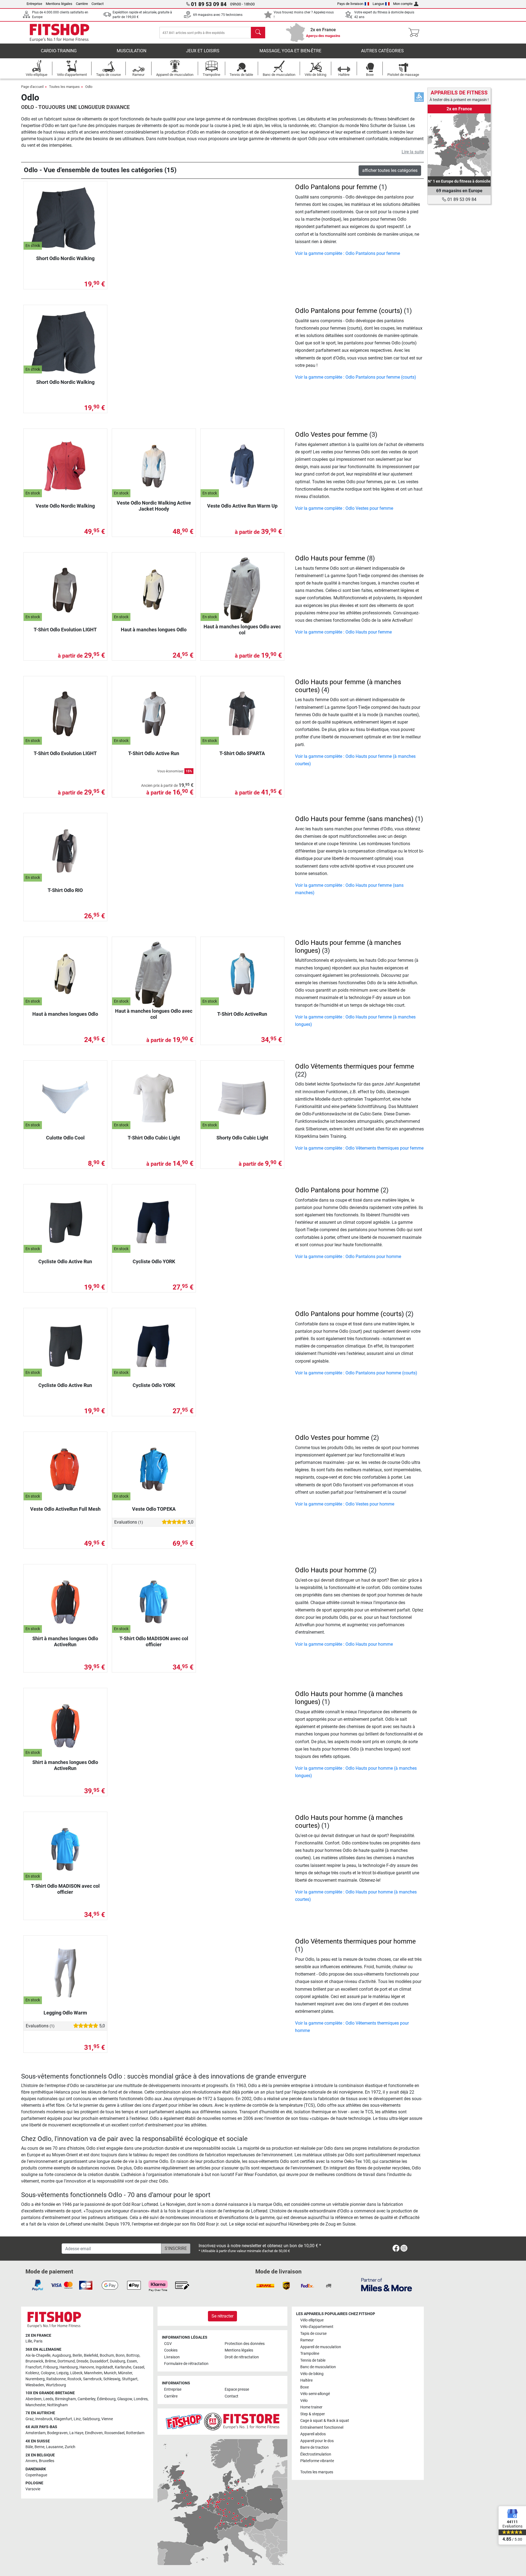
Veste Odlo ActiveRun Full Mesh (65, 1509)
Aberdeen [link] (34, 2399)
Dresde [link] (82, 2361)
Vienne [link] (107, 2419)
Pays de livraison (350, 4)
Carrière (82, 4)
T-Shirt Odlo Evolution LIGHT (65, 630)
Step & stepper (313, 2414)
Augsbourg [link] (62, 2355)
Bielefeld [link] (91, 2355)
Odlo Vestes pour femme (331, 434)
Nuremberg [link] (35, 2379)
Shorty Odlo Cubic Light (242, 1138)
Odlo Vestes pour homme (332, 1438)
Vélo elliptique (312, 2320)
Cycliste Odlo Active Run (65, 1261)
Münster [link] (125, 2373)
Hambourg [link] (69, 2367)
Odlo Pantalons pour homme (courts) (349, 1314)
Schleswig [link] (112, 2379)
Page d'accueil (32, 87)
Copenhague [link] (36, 2475)
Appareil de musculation (321, 2347)
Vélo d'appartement (317, 2327)
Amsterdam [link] (35, 2433)
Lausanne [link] (55, 2447)
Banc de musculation (318, 2367)
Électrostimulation (316, 2454)
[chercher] (258, 33)
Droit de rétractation (242, 2357)
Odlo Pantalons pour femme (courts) (349, 311)
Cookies (171, 2350)
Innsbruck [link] (44, 2419)
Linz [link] (77, 2419)
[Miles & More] (387, 2285)
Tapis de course (313, 2334)
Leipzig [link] (62, 2373)
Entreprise (34, 4)
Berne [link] (39, 2447)
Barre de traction (315, 2447)
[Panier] (415, 33)
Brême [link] (50, 2361)
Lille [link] (29, 2341)
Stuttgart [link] (130, 2379)
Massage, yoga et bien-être (290, 51)
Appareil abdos (313, 2434)
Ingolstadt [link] (104, 2367)
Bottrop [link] (133, 2355)
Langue (378, 4)
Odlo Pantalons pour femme (336, 187)
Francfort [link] (34, 2367)
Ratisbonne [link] (56, 2379)
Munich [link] (110, 2373)
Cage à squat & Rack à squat (325, 2421)
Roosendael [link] (114, 2433)
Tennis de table (313, 2360)
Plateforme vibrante (317, 2461)
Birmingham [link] (65, 2399)
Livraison (172, 2357)
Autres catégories (382, 51)
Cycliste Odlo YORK (154, 1261)
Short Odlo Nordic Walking (65, 258)
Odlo (89, 87)
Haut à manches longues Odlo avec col (242, 630)
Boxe (305, 2387)
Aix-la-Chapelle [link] (38, 2355)
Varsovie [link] (33, 2489)
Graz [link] (30, 2419)
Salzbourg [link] (91, 2419)
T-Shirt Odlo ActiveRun (242, 1014)
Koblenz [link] (32, 2373)
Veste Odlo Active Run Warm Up (242, 506)
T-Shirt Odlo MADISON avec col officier (154, 1641)
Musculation (131, 51)
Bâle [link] (29, 2447)
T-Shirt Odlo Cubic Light (154, 1138)
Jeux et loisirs (203, 51)
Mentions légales (59, 4)
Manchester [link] (35, 2405)
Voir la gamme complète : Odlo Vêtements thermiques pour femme (359, 1148)
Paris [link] (38, 2341)
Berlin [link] (77, 2355)
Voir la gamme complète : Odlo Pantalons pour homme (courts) (356, 1373)
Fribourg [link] (51, 2367)
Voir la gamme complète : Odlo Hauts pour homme (344, 1644)
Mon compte (403, 4)
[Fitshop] (59, 32)
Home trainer (311, 2407)
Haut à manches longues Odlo (154, 630)
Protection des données (245, 2344)
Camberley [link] (86, 2399)
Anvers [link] (31, 2461)
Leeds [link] (48, 2399)
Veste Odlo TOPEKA (154, 1509)
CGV (168, 2344)
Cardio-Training (59, 51)
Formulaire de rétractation (186, 2364)
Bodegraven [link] (57, 2433)
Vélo (304, 2401)
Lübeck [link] (76, 2373)
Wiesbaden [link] (35, 2385)
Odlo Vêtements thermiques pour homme (355, 1941)
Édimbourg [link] (106, 2399)
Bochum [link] (107, 2355)
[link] (459, 145)
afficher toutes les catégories (390, 170)
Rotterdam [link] (135, 2433)
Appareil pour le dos (317, 2441)
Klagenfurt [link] (63, 2419)
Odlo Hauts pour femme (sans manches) (354, 819)
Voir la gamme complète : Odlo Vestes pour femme (344, 508)
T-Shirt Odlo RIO (65, 890)
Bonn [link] (120, 2355)
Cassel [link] (138, 2367)
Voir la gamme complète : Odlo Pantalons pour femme (348, 253)
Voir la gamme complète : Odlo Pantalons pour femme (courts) (356, 377)
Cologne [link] (48, 2373)
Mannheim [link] (93, 2373)
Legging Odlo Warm (65, 2013)
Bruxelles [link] (47, 2461)
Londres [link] (141, 2399)
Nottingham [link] (57, 2405)
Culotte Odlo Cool (65, 1138)
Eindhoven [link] (94, 2433)
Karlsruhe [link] (123, 2367)
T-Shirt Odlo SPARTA (242, 753)
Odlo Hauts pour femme (330, 558)
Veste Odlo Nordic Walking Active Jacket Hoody (154, 506)
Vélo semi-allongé (315, 2394)
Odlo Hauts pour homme (331, 1570)
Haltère (306, 2380)
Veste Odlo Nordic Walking (65, 506)
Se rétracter (222, 2316)
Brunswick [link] (34, 2361)
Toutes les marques (64, 87)
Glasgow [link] (125, 2399)
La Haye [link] (76, 2433)
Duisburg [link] (118, 2361)
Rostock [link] (74, 2379)
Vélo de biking (312, 2374)
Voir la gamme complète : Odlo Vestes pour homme (345, 1504)
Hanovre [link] (87, 2367)
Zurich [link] (70, 2447)
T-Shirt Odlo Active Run (154, 753)
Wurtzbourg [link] (56, 2385)
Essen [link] (132, 2361)
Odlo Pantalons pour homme (337, 1190)
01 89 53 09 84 (461, 199)
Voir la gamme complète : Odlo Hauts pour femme (343, 632)
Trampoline (310, 2354)
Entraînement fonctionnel (322, 2427)
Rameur (307, 2340)
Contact (98, 4)
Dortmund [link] (66, 2361)
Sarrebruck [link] (92, 2379)
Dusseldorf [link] (99, 2361)
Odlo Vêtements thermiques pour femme (355, 1066)
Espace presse (237, 2389)
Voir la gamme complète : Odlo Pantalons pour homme (348, 1257)
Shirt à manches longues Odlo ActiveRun (65, 1641)
